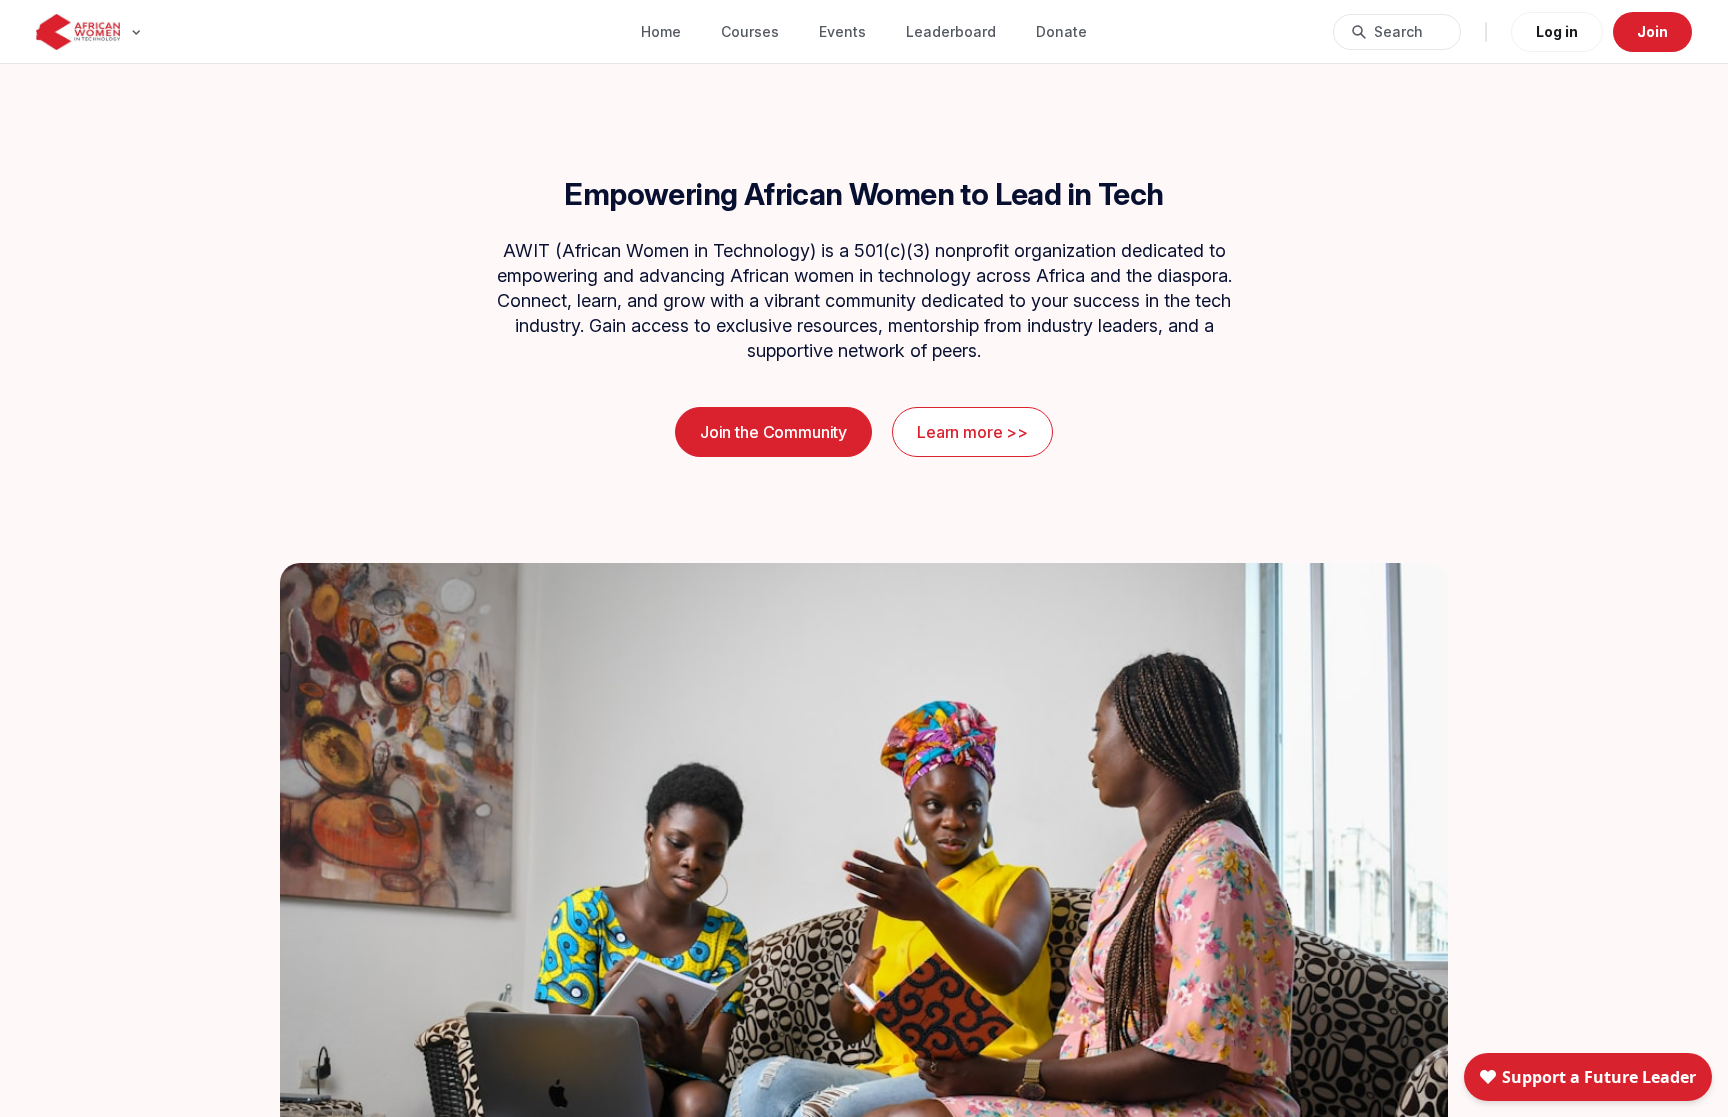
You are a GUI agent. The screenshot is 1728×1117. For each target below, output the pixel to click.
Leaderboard (951, 31)
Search (1398, 31)
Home (661, 31)
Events (842, 31)
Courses (750, 31)
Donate (1061, 31)
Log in (1557, 31)
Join (1652, 31)
